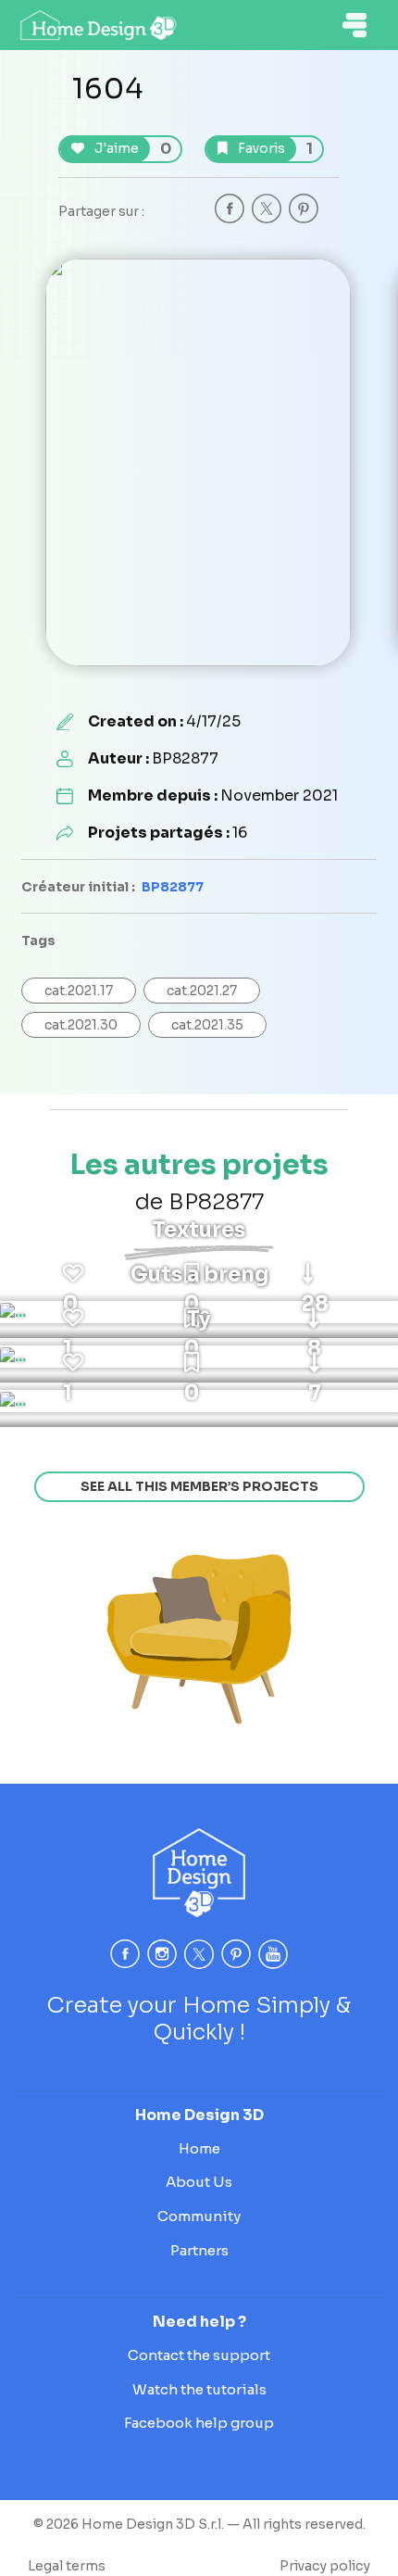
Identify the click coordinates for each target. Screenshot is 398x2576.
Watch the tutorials (199, 2389)
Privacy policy (325, 2566)
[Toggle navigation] (354, 25)
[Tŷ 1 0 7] (13, 1401)
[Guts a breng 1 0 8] (13, 1357)
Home (199, 2148)
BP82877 (173, 887)
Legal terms (67, 2566)
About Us (199, 2182)
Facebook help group (199, 2423)
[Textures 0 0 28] (13, 1312)
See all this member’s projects (199, 1486)
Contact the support (199, 2355)
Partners (199, 2250)
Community (199, 2216)
